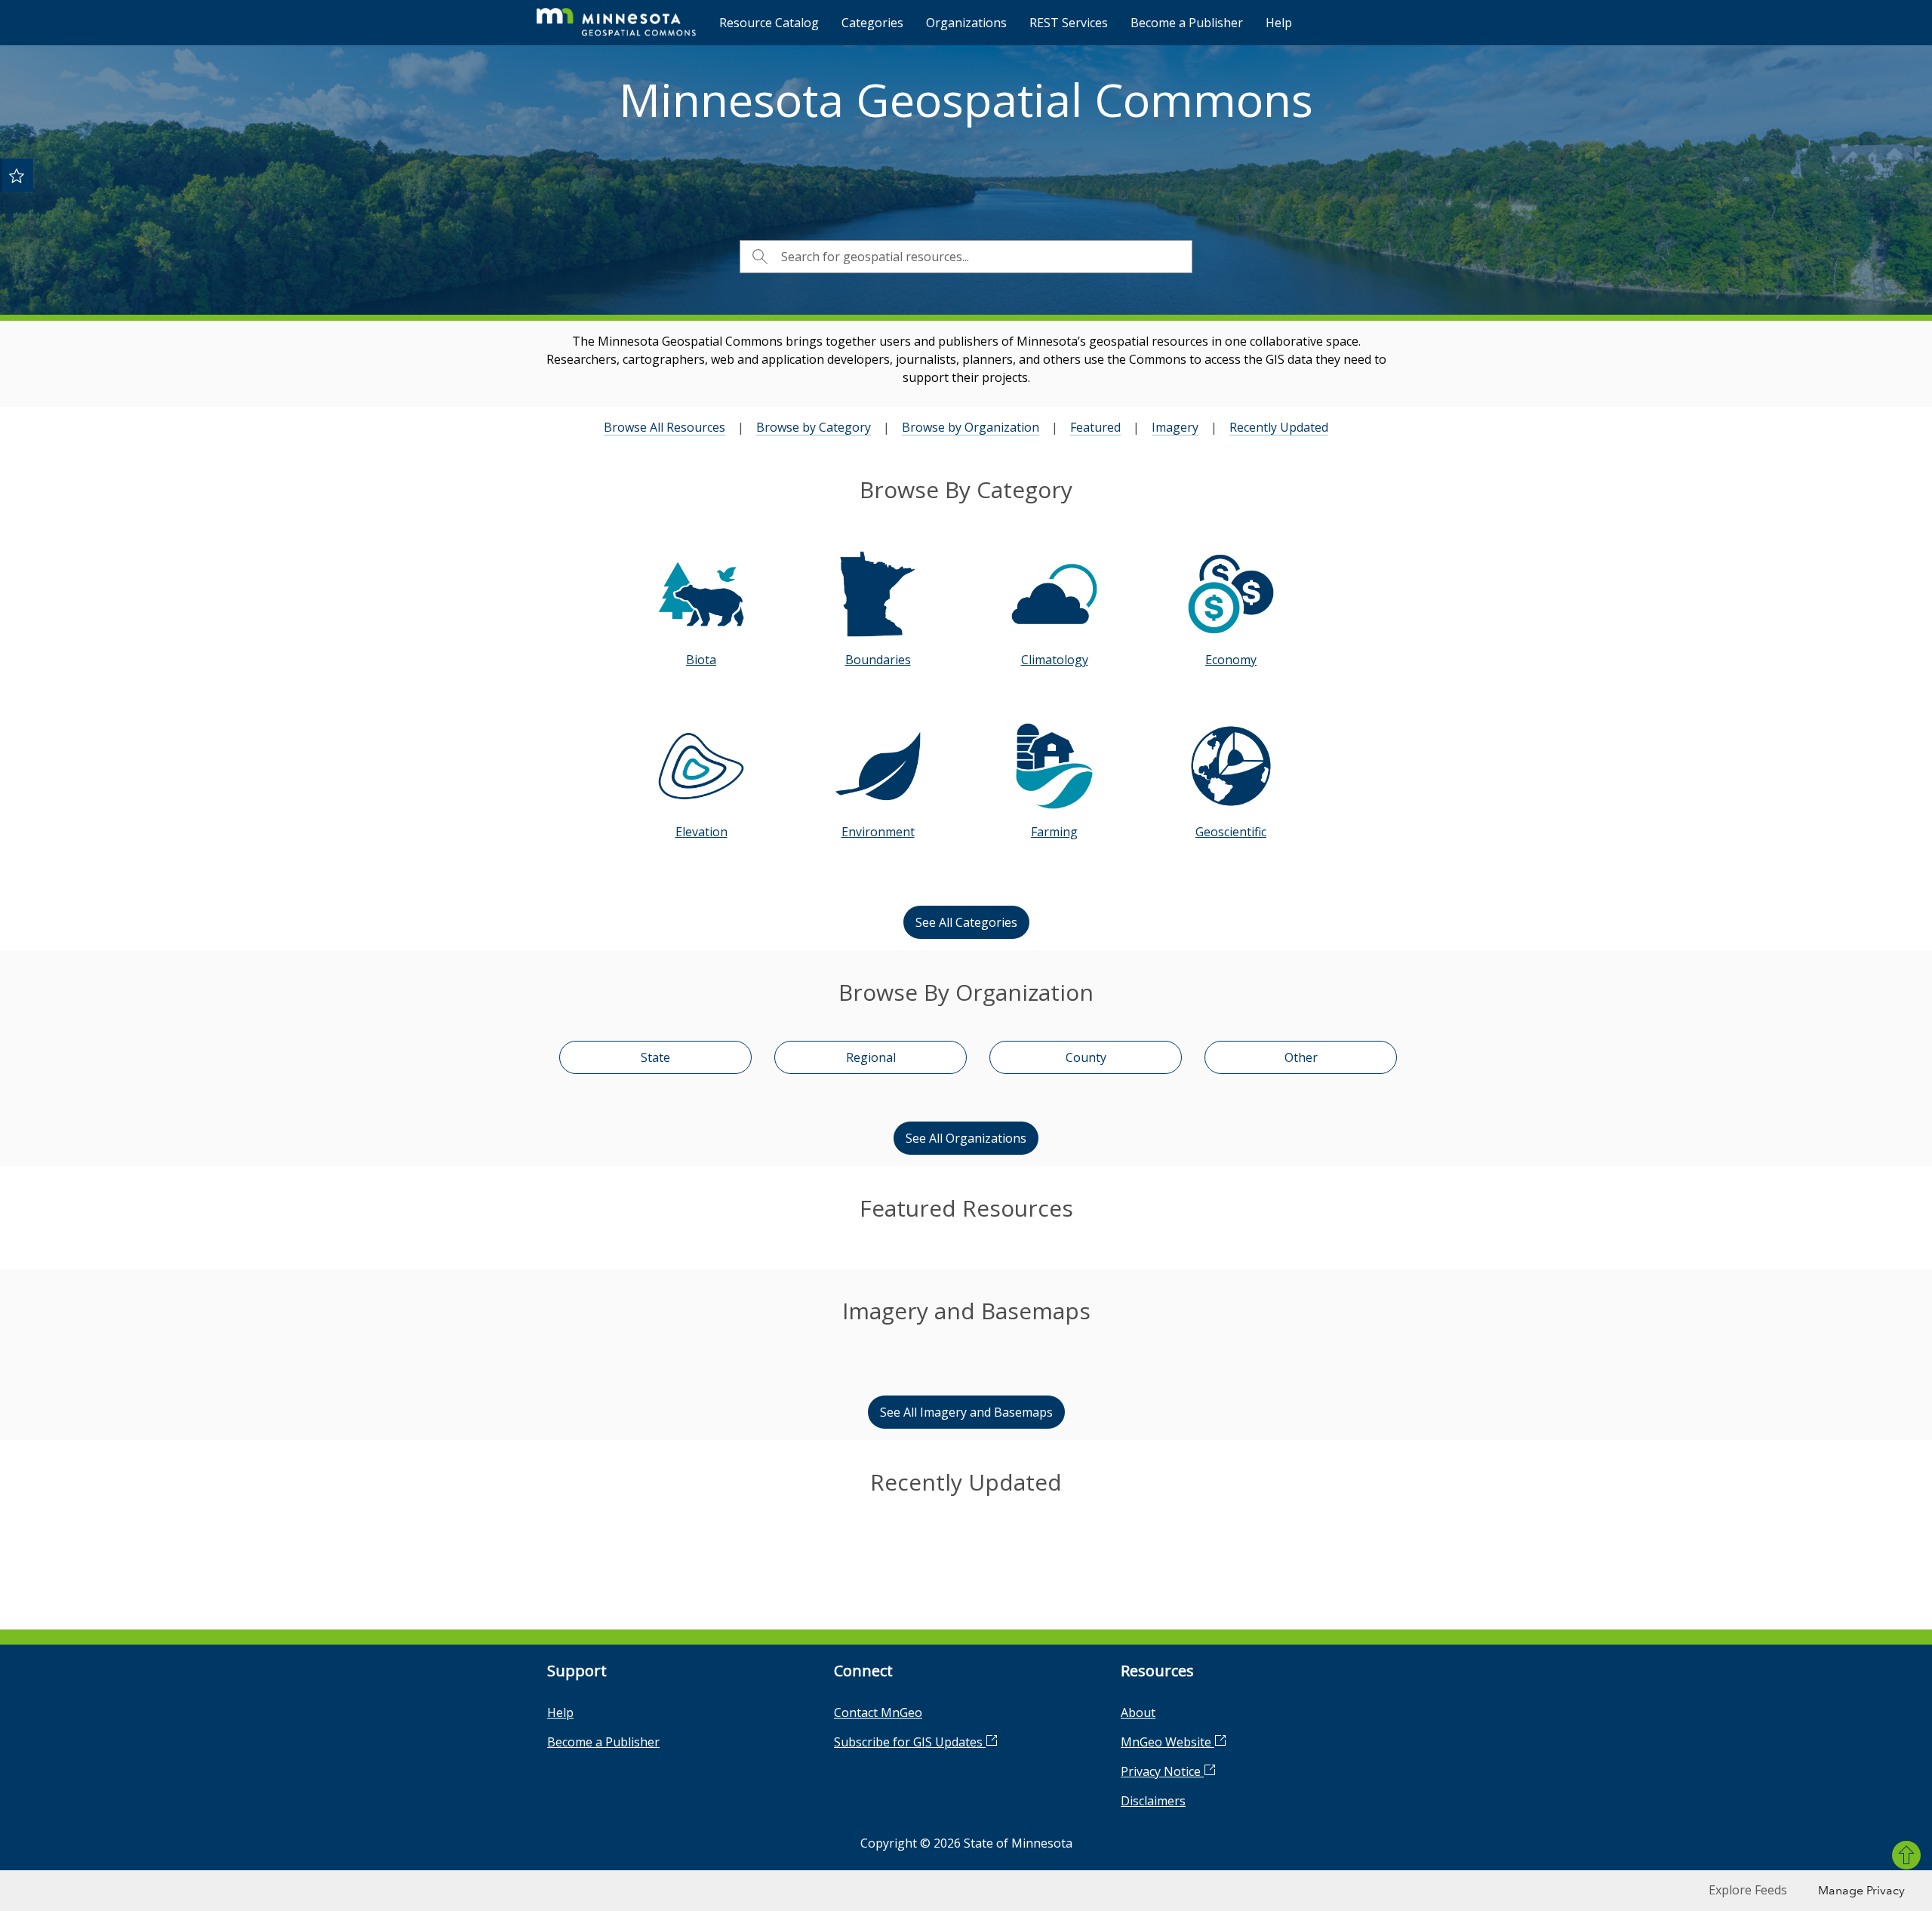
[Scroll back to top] (1906, 1855)
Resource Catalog (769, 23)
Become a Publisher (1187, 23)
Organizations (966, 23)
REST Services (1069, 23)
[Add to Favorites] (17, 175)
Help (1279, 23)
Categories (872, 23)
